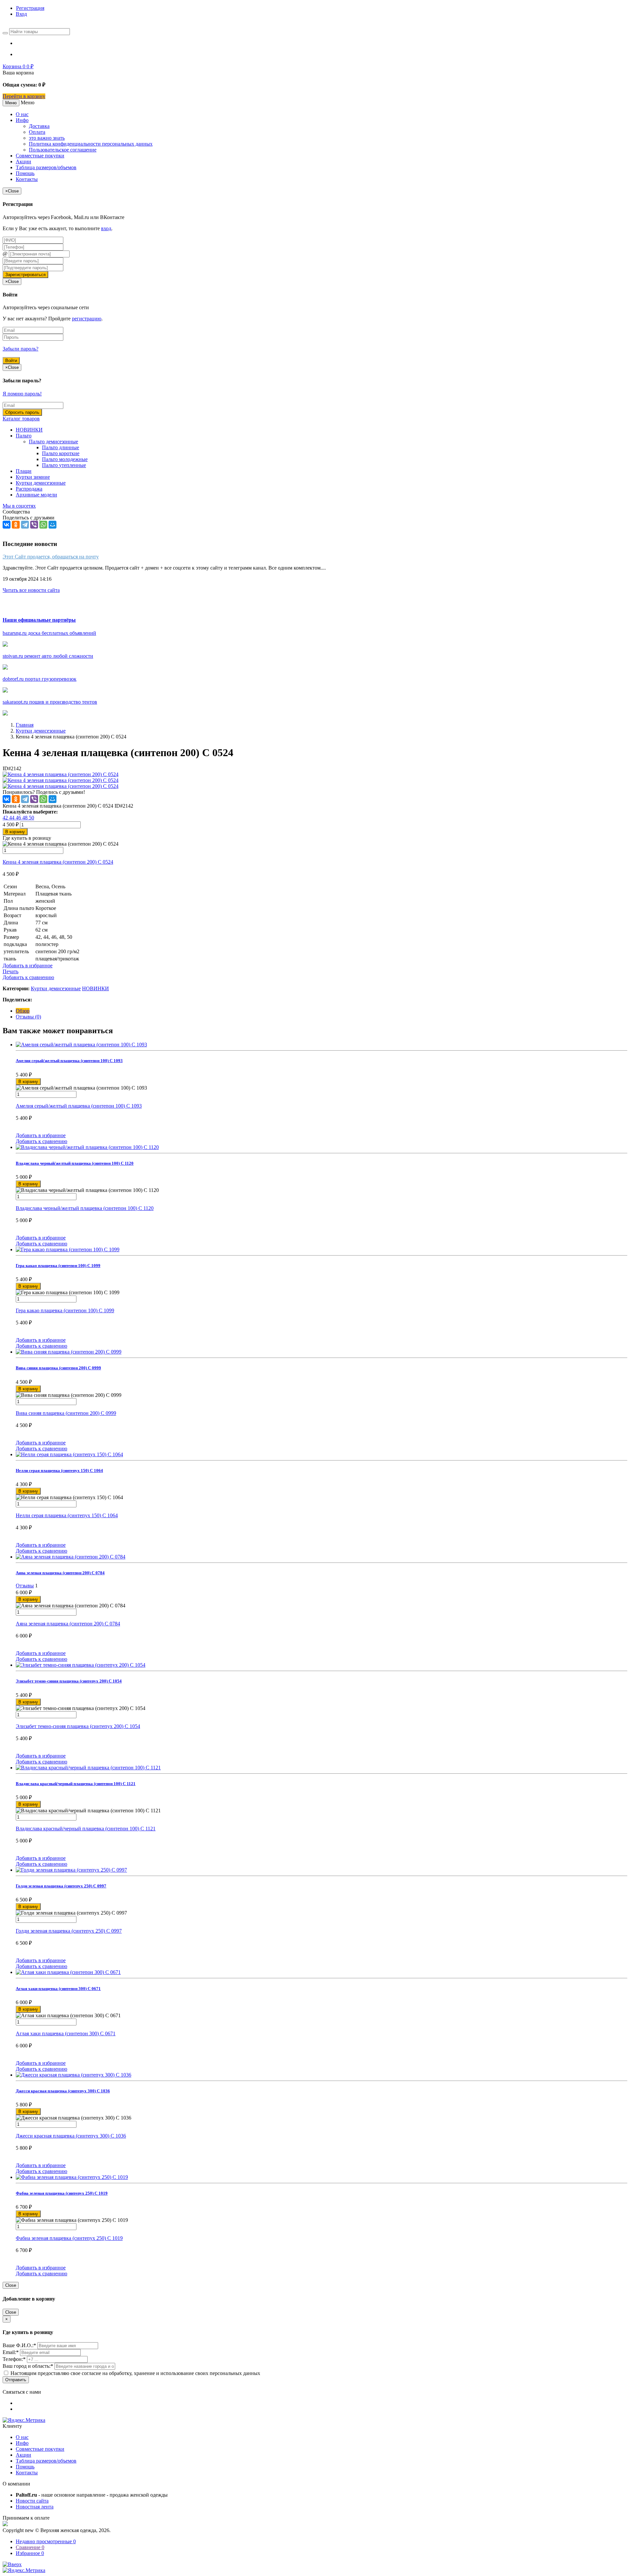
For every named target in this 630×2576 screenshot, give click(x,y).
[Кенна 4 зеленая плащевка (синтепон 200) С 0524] (61, 774)
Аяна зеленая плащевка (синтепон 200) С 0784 (68, 1624)
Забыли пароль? (21, 349)
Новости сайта (32, 2501)
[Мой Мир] (52, 525)
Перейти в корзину (24, 96)
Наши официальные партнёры (39, 620)
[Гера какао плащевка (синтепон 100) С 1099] (322, 1250)
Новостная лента (35, 2507)
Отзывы (25, 1586)
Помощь (25, 173)
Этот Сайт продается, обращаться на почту (51, 557)
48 (26, 818)
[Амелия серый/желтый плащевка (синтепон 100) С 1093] (322, 1045)
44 (12, 818)
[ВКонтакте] (7, 525)
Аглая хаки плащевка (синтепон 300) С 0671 (66, 2033)
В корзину (15, 832)
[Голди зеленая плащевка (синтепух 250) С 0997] (322, 1870)
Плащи (24, 471)
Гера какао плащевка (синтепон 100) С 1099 (65, 1310)
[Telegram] (25, 525)
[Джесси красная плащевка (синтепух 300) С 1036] (322, 2075)
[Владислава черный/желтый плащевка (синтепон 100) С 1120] (322, 1147)
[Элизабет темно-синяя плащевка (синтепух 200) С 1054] (322, 1665)
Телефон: (14, 2359)
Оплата (37, 132)
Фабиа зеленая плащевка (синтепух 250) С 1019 (69, 2238)
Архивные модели (36, 495)
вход (106, 228)
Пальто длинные (61, 447)
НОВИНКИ (29, 430)
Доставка (39, 126)
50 (31, 818)
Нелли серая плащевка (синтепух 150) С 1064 (67, 1515)
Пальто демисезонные (53, 442)
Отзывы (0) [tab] (28, 1017)
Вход (21, 14)
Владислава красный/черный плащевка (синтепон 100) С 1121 (86, 1829)
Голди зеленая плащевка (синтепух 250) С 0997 (69, 1931)
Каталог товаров (21, 419)
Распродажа (29, 489)
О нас (22, 114)
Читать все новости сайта (31, 590)
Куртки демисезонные (41, 483)
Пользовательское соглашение (63, 150)
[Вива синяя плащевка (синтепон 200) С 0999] (322, 1352)
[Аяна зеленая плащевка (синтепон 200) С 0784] (322, 1557)
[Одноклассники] (16, 525)
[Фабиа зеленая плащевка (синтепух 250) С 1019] (322, 2177)
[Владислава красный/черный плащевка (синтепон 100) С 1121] (322, 1768)
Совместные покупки (40, 156)
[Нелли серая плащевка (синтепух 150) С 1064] (322, 1455)
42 (6, 818)
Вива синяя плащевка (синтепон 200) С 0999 (66, 1413)
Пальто (24, 436)
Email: (11, 2352)
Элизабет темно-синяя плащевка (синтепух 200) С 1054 (78, 1726)
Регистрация (30, 8)
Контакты (27, 179)
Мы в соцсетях (19, 506)
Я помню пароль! (22, 394)
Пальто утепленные (64, 465)
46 (19, 818)
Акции (23, 161)
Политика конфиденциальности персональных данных (91, 144)
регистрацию (87, 319)
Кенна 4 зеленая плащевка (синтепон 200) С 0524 (58, 862)
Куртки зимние (33, 477)
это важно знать (47, 138)
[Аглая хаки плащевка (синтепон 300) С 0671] (322, 1972)
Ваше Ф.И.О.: (19, 2345)
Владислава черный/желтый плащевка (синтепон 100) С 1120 (85, 1208)
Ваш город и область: (28, 2366)
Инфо (22, 120)
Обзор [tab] (23, 1011)
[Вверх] (12, 2564)
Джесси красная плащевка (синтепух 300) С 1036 (71, 2136)
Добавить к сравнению (28, 977)
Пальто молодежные (65, 459)
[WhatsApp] (43, 525)
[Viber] (34, 525)
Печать (10, 971)
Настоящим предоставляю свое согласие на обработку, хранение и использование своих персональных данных (135, 2373)
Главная (25, 725)
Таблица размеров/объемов (46, 167)
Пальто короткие (61, 453)
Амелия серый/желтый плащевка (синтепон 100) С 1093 (79, 1106)
